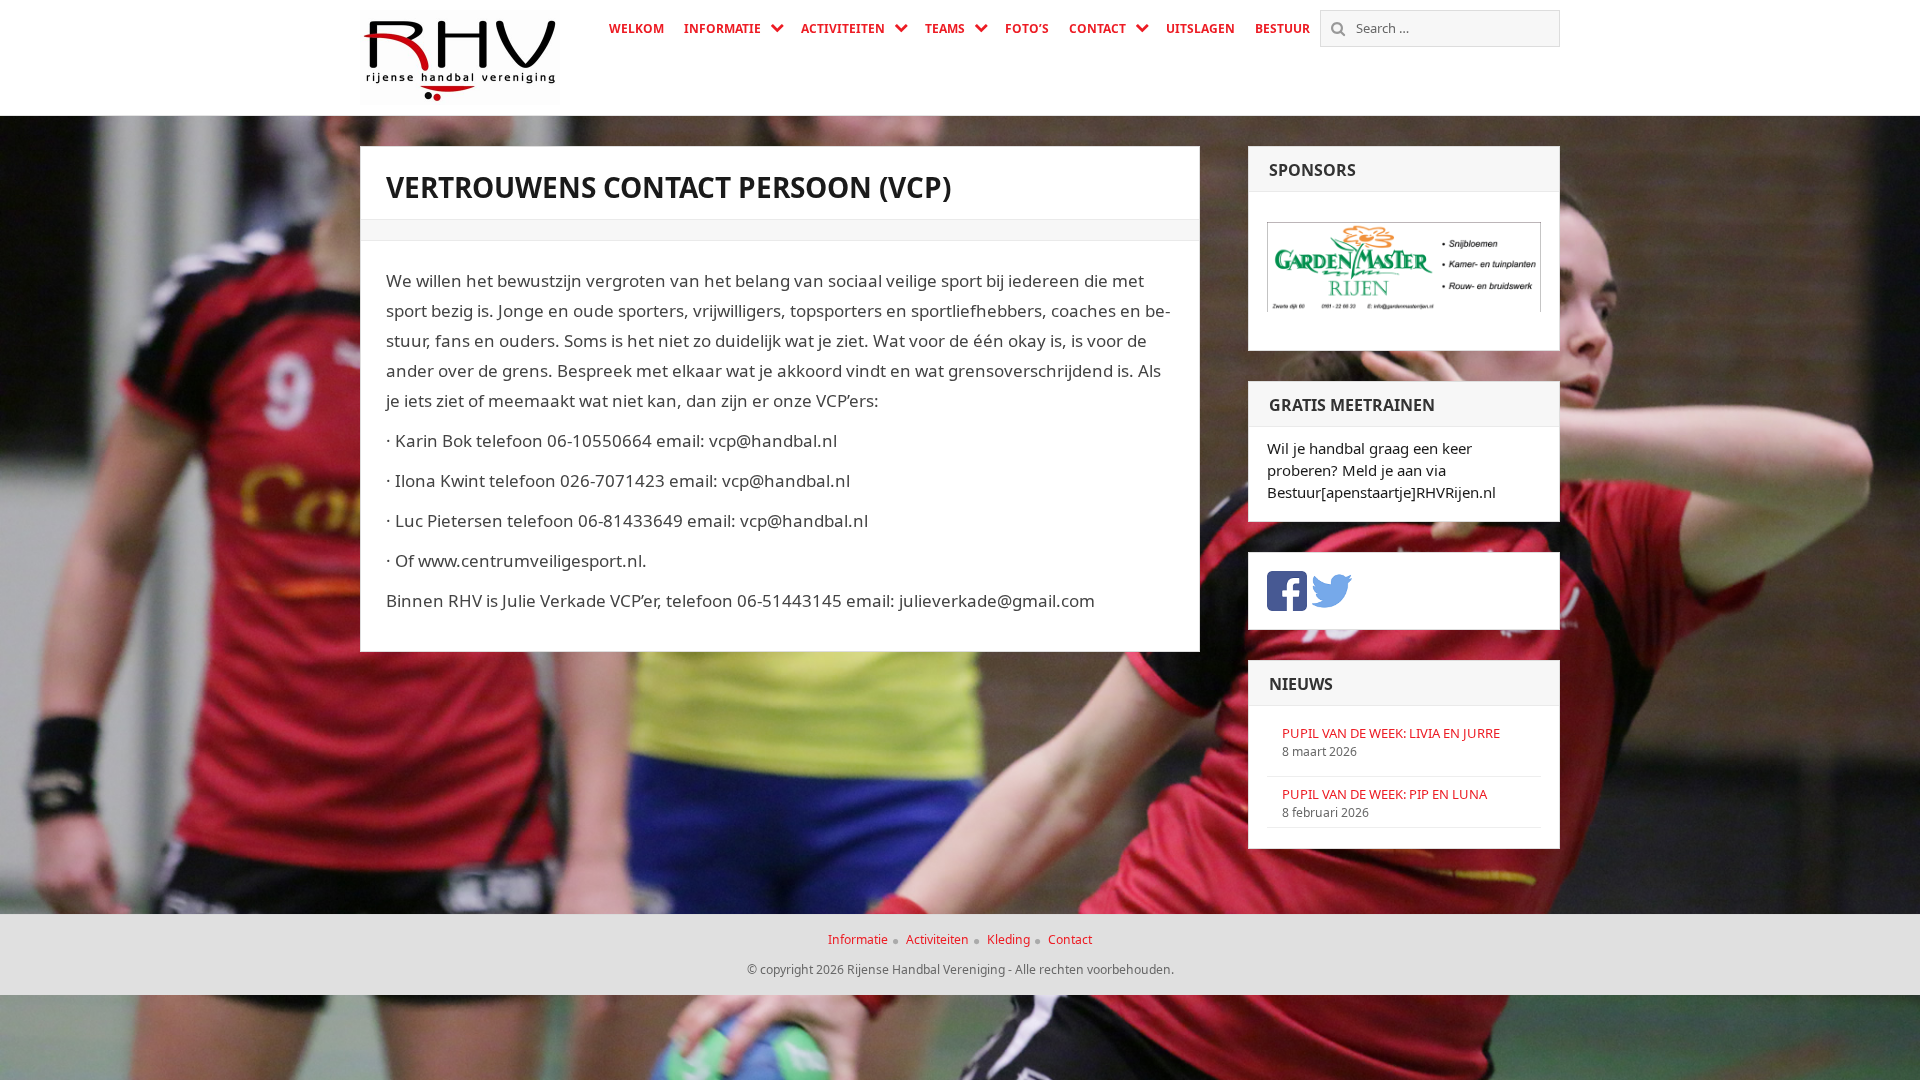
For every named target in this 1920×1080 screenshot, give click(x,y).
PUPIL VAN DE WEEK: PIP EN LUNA (1384, 794)
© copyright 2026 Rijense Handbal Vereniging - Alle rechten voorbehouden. (960, 969)
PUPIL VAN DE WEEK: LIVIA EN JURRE (1391, 733)
